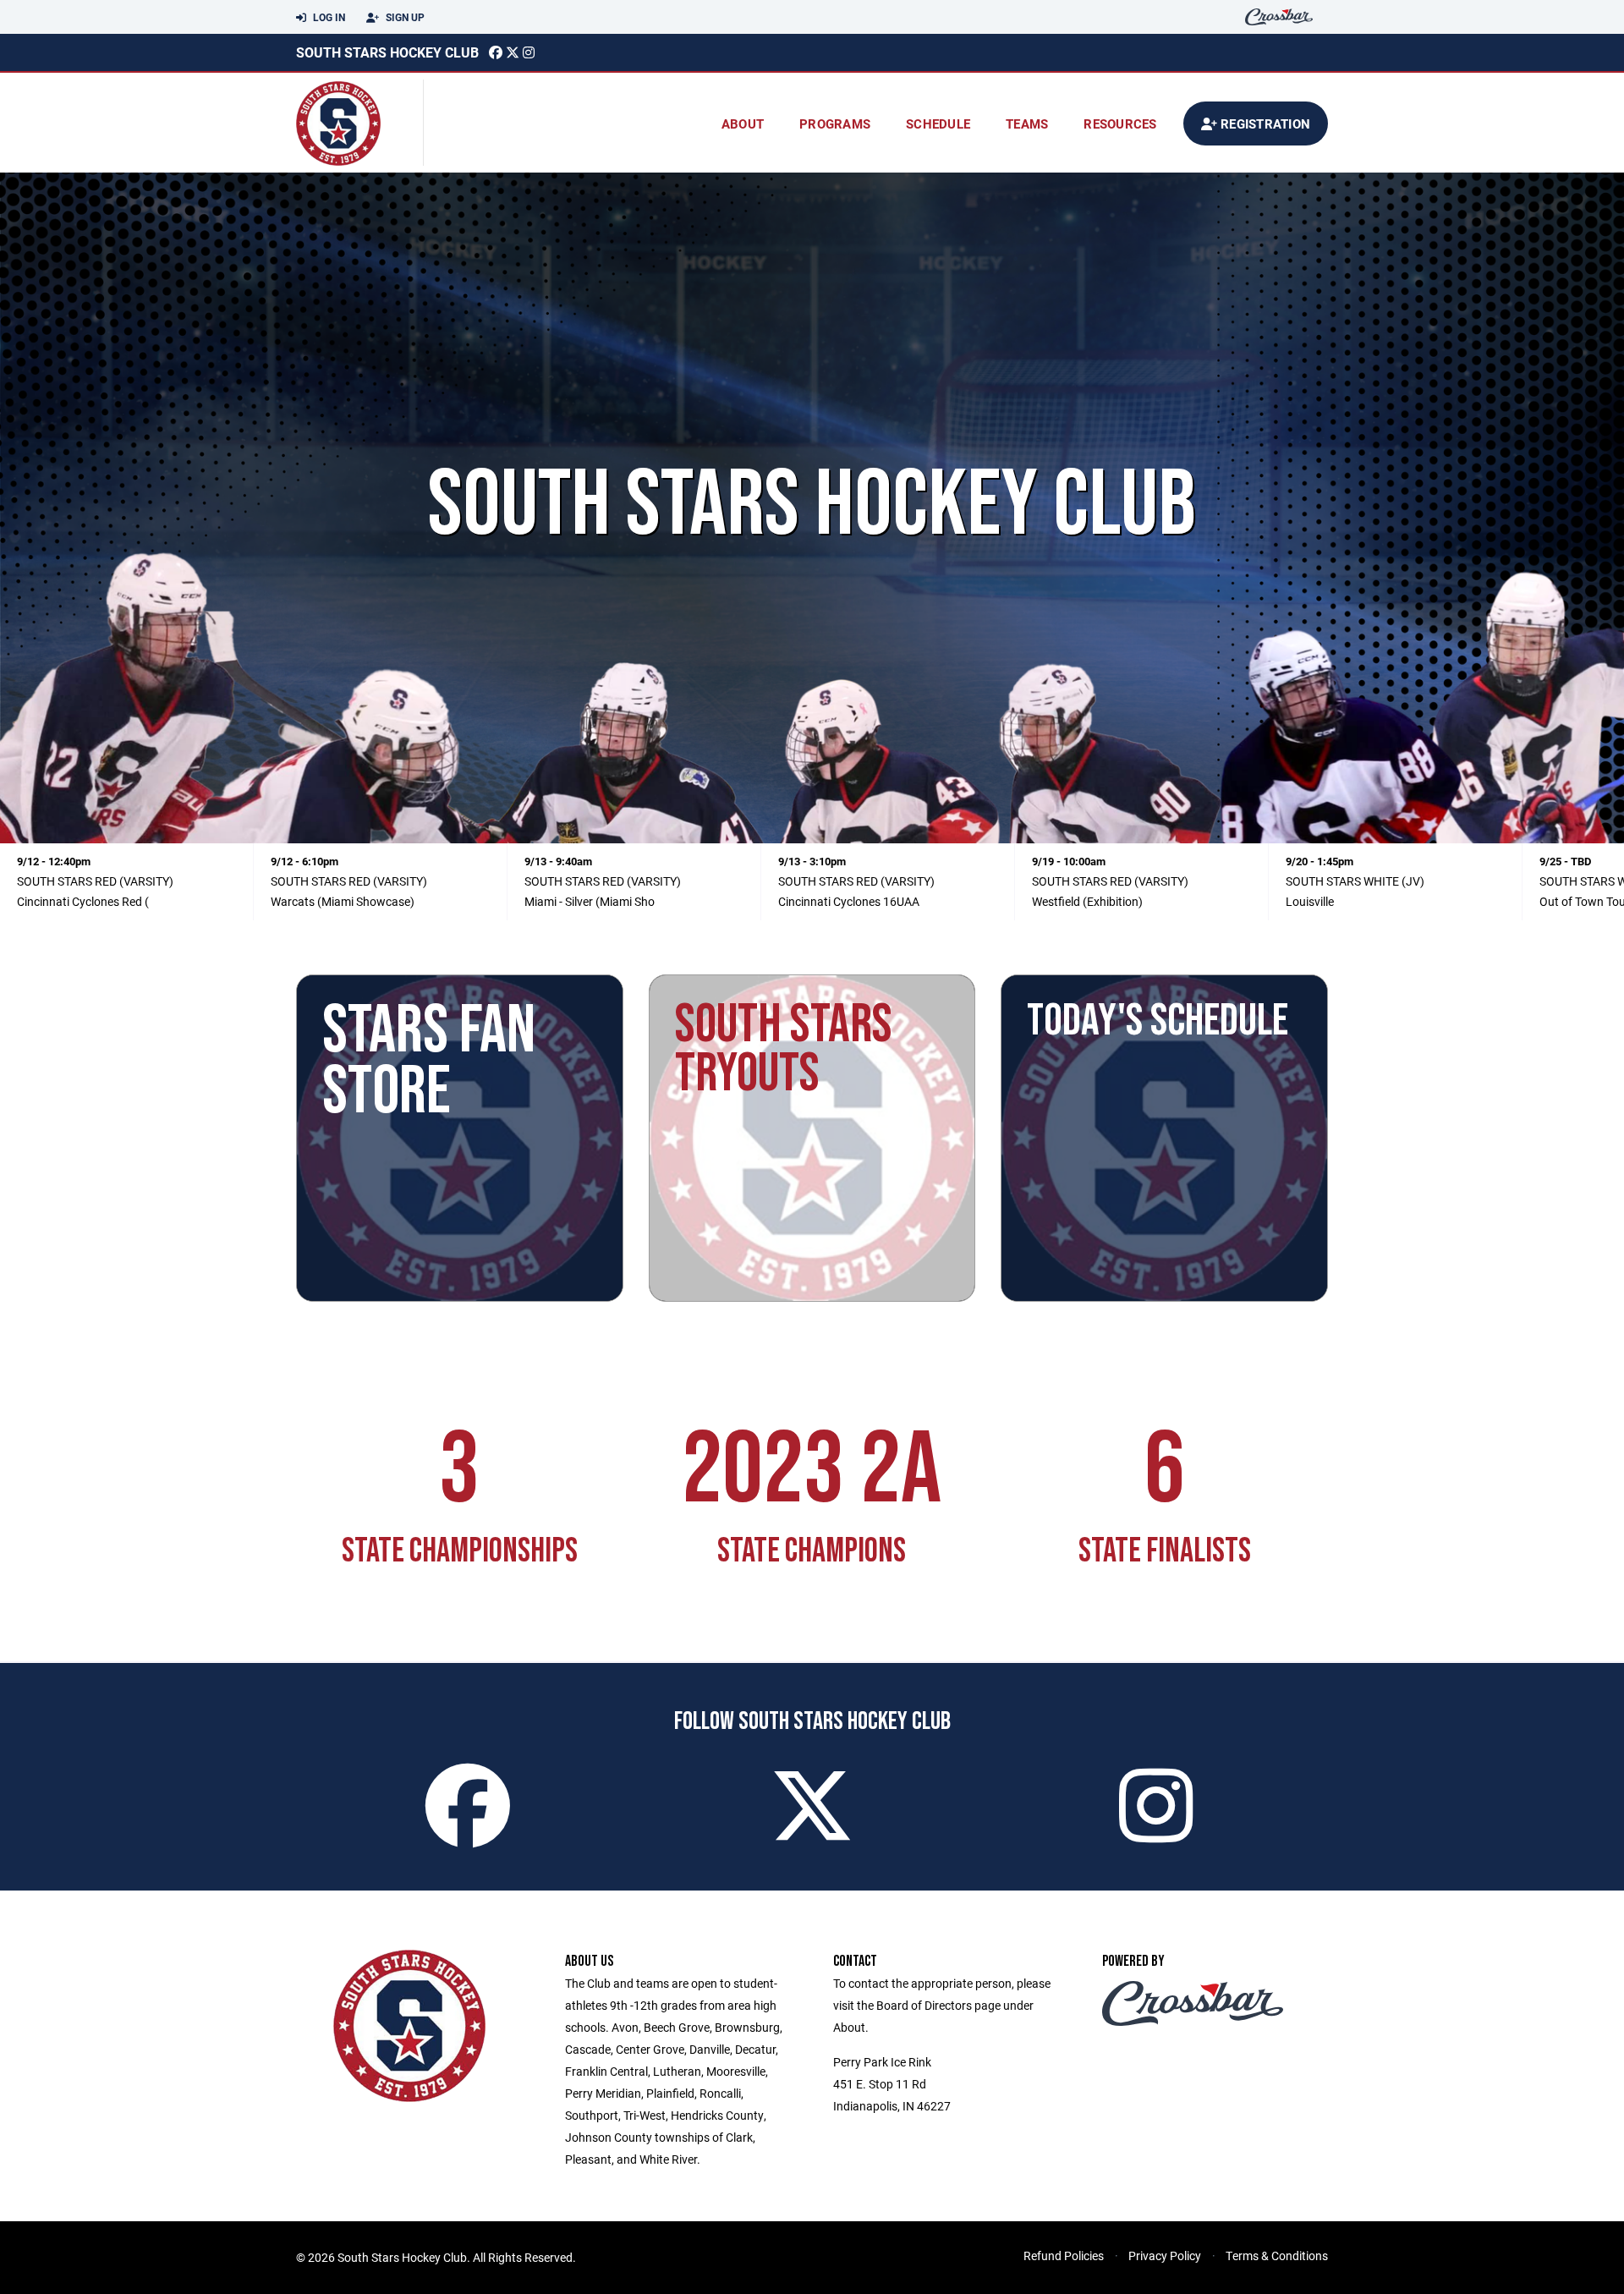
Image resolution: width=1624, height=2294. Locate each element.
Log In (328, 17)
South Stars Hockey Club (387, 52)
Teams (1027, 123)
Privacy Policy (1165, 2256)
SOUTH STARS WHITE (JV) (1355, 881)
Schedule (938, 123)
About (743, 123)
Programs (835, 123)
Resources (1120, 123)
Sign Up (404, 17)
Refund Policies (1064, 2256)
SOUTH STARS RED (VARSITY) (95, 881)
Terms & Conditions (1277, 2256)
